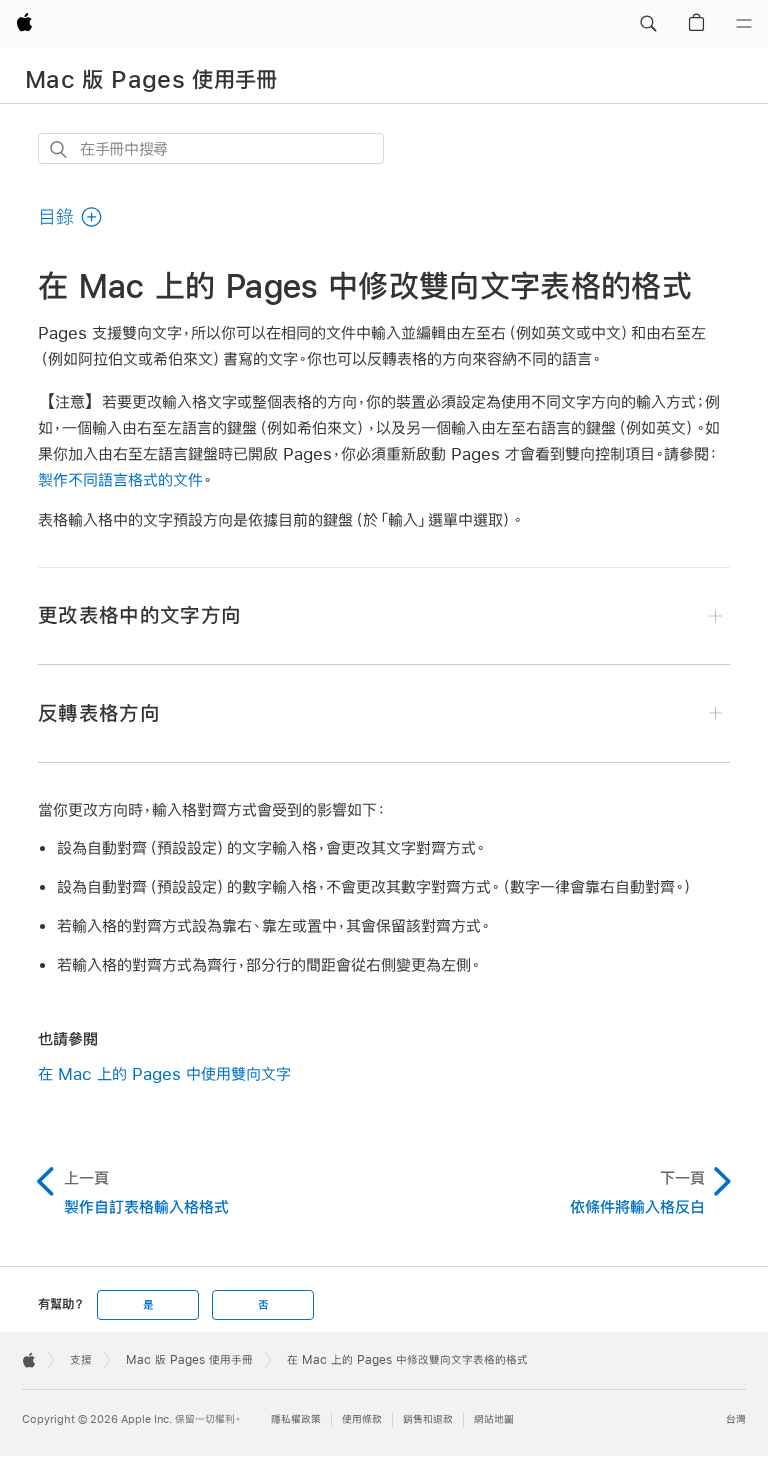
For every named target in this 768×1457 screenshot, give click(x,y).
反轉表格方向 (99, 713)
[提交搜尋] (59, 149)
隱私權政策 (296, 1419)
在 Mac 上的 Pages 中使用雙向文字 (164, 1073)
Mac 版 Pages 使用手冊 (151, 79)
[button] (648, 24)
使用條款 (362, 1419)
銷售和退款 (428, 1419)
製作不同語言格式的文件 (120, 479)
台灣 (736, 1419)
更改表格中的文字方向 (140, 615)
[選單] (744, 24)
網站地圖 (494, 1419)
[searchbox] (211, 148)
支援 (81, 1360)
